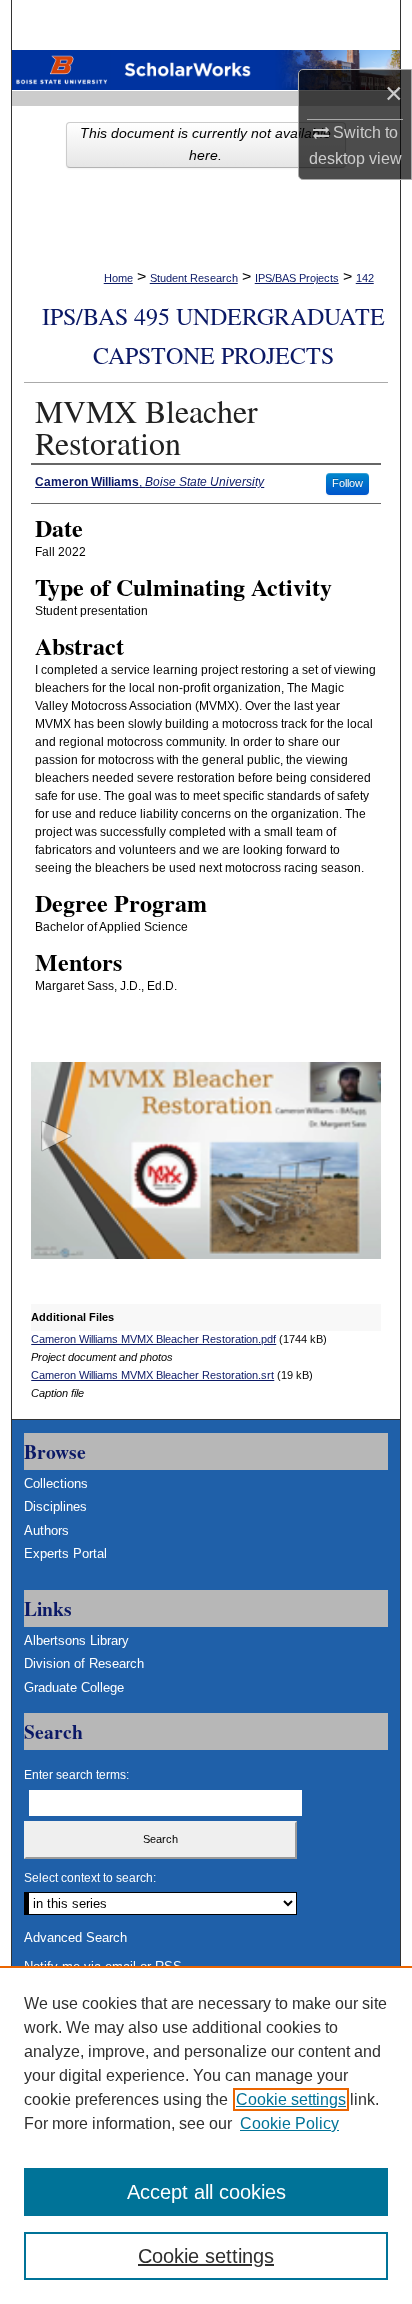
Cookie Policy (289, 2123)
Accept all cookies (206, 2192)
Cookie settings (291, 2099)
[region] (206, 2135)
